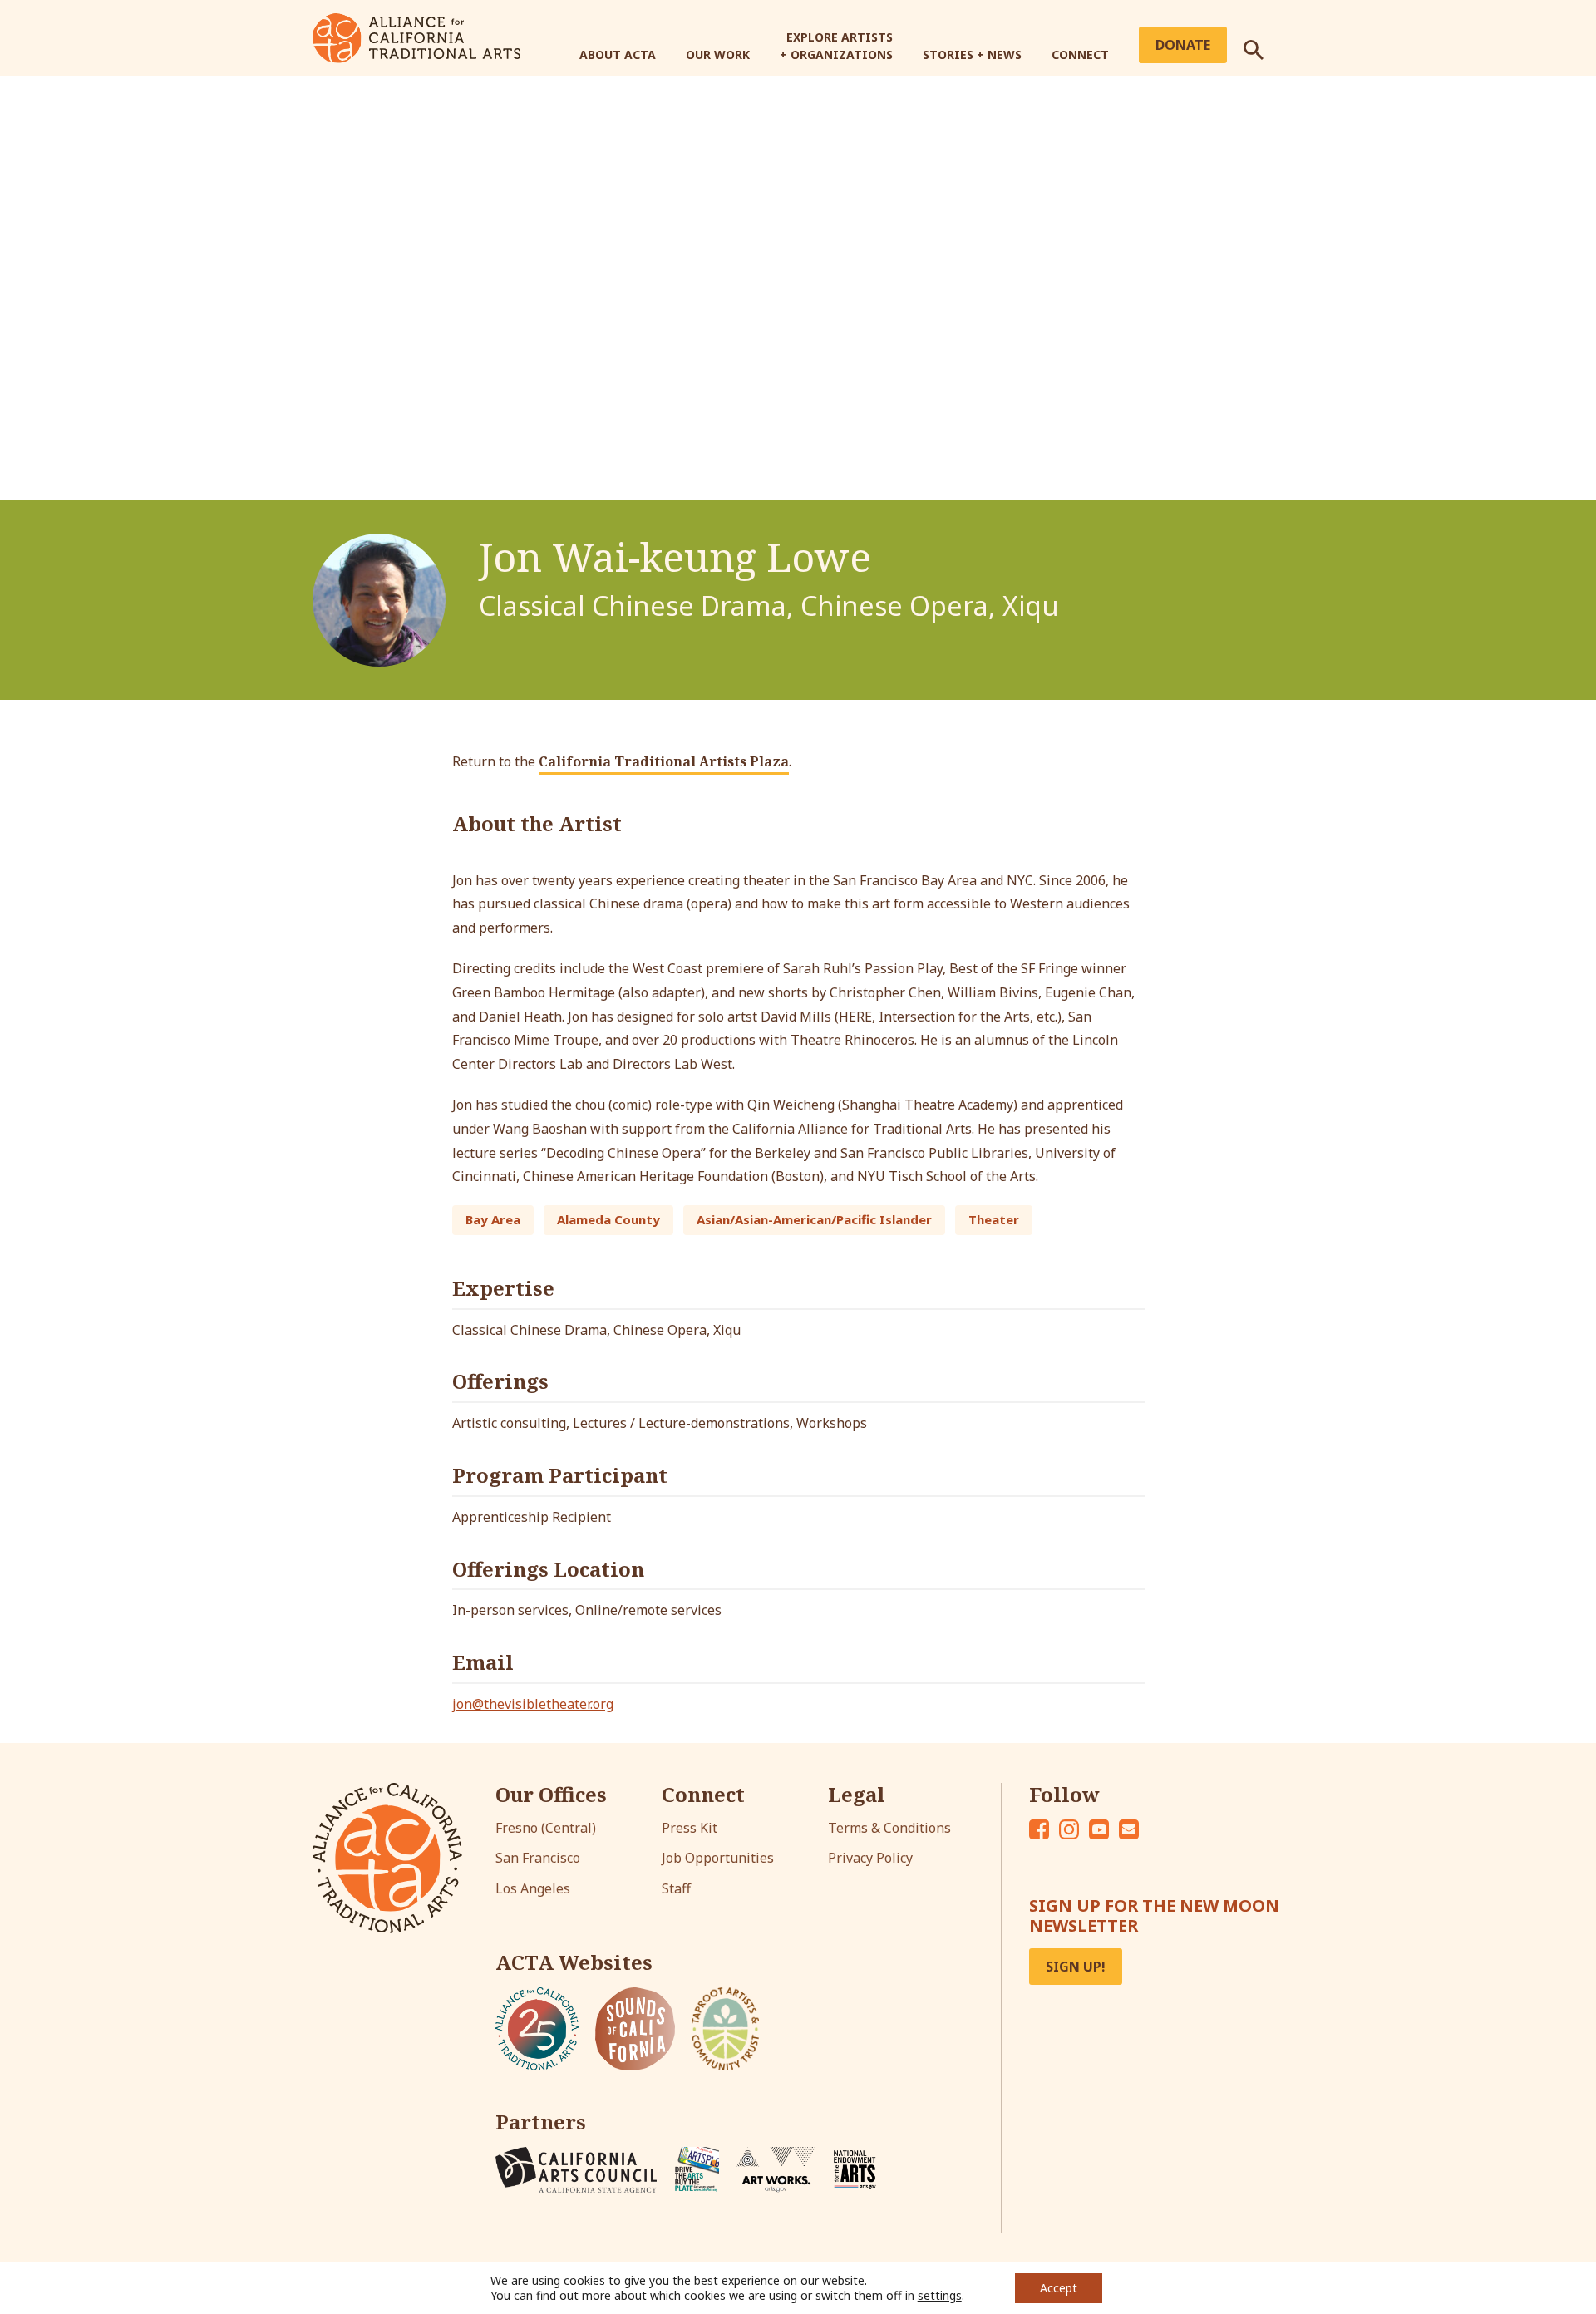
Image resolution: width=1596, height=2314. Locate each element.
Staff (676, 1888)
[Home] (416, 37)
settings (940, 2296)
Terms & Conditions (889, 1828)
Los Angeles (533, 1888)
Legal (857, 1795)
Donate (1183, 45)
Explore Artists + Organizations (836, 46)
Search (1263, 43)
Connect (1080, 54)
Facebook (1039, 1829)
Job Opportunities (718, 1858)
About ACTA (618, 54)
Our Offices (551, 1795)
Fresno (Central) (546, 1828)
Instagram (1069, 1829)
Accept (1059, 2288)
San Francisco (538, 1858)
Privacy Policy (870, 1858)
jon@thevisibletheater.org (533, 1704)
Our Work (718, 54)
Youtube (1099, 1829)
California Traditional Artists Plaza (664, 761)
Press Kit (690, 1828)
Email (1129, 1829)
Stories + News (972, 54)
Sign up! (1076, 1967)
